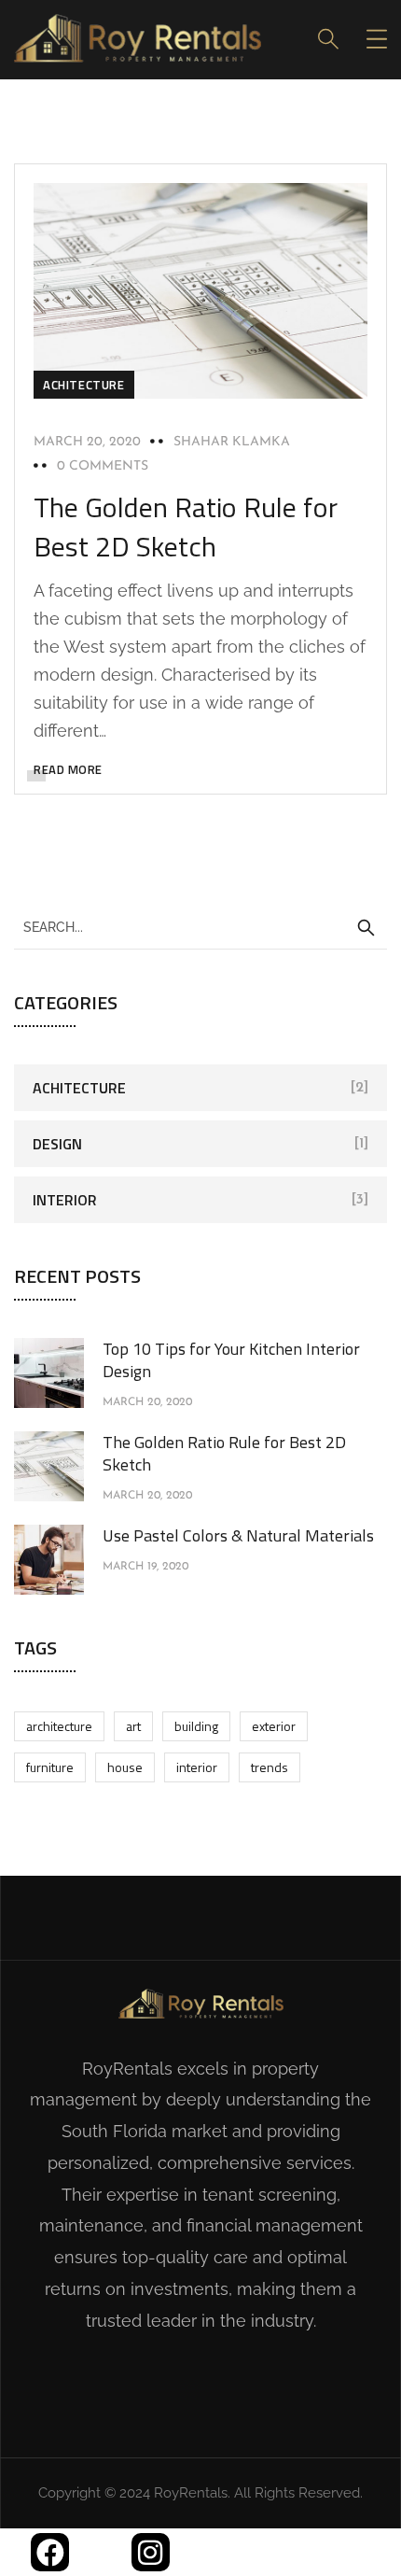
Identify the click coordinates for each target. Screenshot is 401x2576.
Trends (270, 1767)
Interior (65, 1200)
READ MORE (68, 769)
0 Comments (103, 466)
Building (196, 1726)
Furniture (50, 1767)
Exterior (274, 1726)
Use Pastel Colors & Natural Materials (238, 1535)
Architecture (59, 1726)
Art (133, 1726)
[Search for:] (200, 926)
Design (57, 1144)
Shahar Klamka (232, 442)
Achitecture (84, 385)
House (125, 1767)
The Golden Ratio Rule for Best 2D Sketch (186, 527)
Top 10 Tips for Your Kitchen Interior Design (231, 1360)
